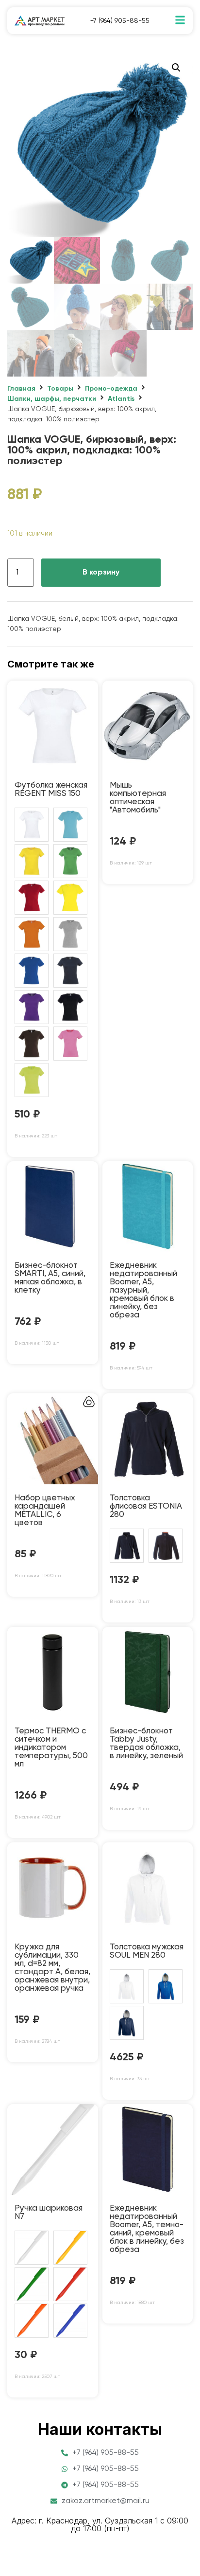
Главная (21, 389)
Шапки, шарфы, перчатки (52, 399)
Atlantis (121, 399)
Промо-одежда (111, 389)
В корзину (101, 573)
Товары (60, 389)
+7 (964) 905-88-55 (120, 21)
